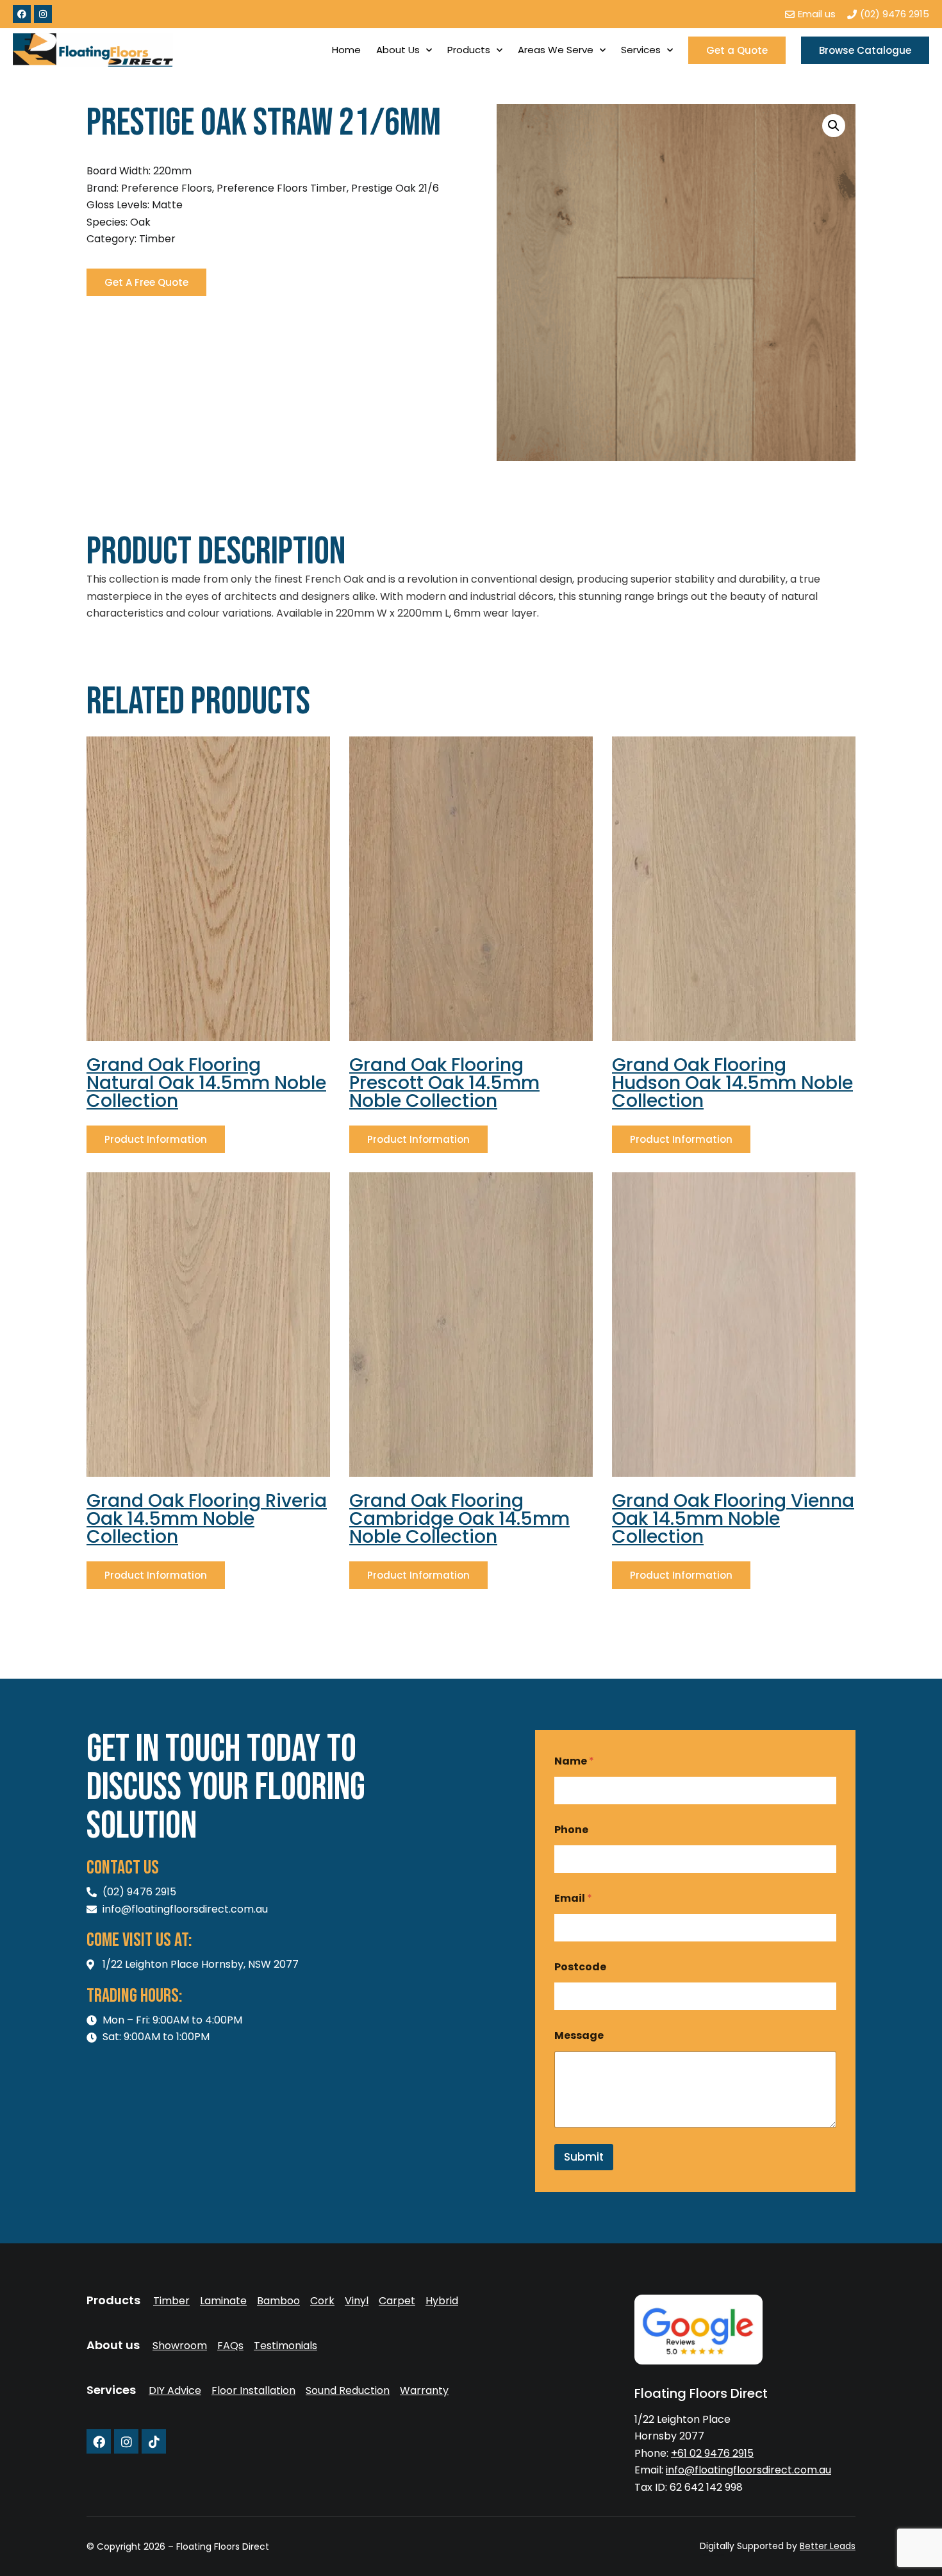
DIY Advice (175, 2391)
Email (573, 1898)
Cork (322, 2301)
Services (641, 50)
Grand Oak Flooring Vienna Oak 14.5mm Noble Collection (733, 1519)
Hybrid (442, 2301)
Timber (171, 2301)
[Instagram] (43, 14)
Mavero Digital (714, 2555)
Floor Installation (253, 2391)
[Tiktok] (154, 2441)
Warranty (424, 2391)
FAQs (230, 2346)
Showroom (180, 2346)
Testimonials (285, 2346)
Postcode (580, 1967)
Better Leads (828, 2546)
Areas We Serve (556, 50)
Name (574, 1761)
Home (346, 50)
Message (579, 2035)
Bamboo (278, 2301)
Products (469, 50)
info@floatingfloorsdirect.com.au (748, 2470)
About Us (398, 50)
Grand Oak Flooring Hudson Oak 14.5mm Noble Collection (732, 1083)
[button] (834, 126)
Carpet (397, 2301)
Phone (571, 1830)
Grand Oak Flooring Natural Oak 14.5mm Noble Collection (206, 1083)
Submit (584, 2157)
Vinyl (357, 2301)
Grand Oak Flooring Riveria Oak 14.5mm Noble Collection (207, 1519)
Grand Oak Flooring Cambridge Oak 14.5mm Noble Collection (459, 1519)
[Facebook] (22, 14)
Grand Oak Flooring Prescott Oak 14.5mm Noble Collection (444, 1083)
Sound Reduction (348, 2391)
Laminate (223, 2301)
